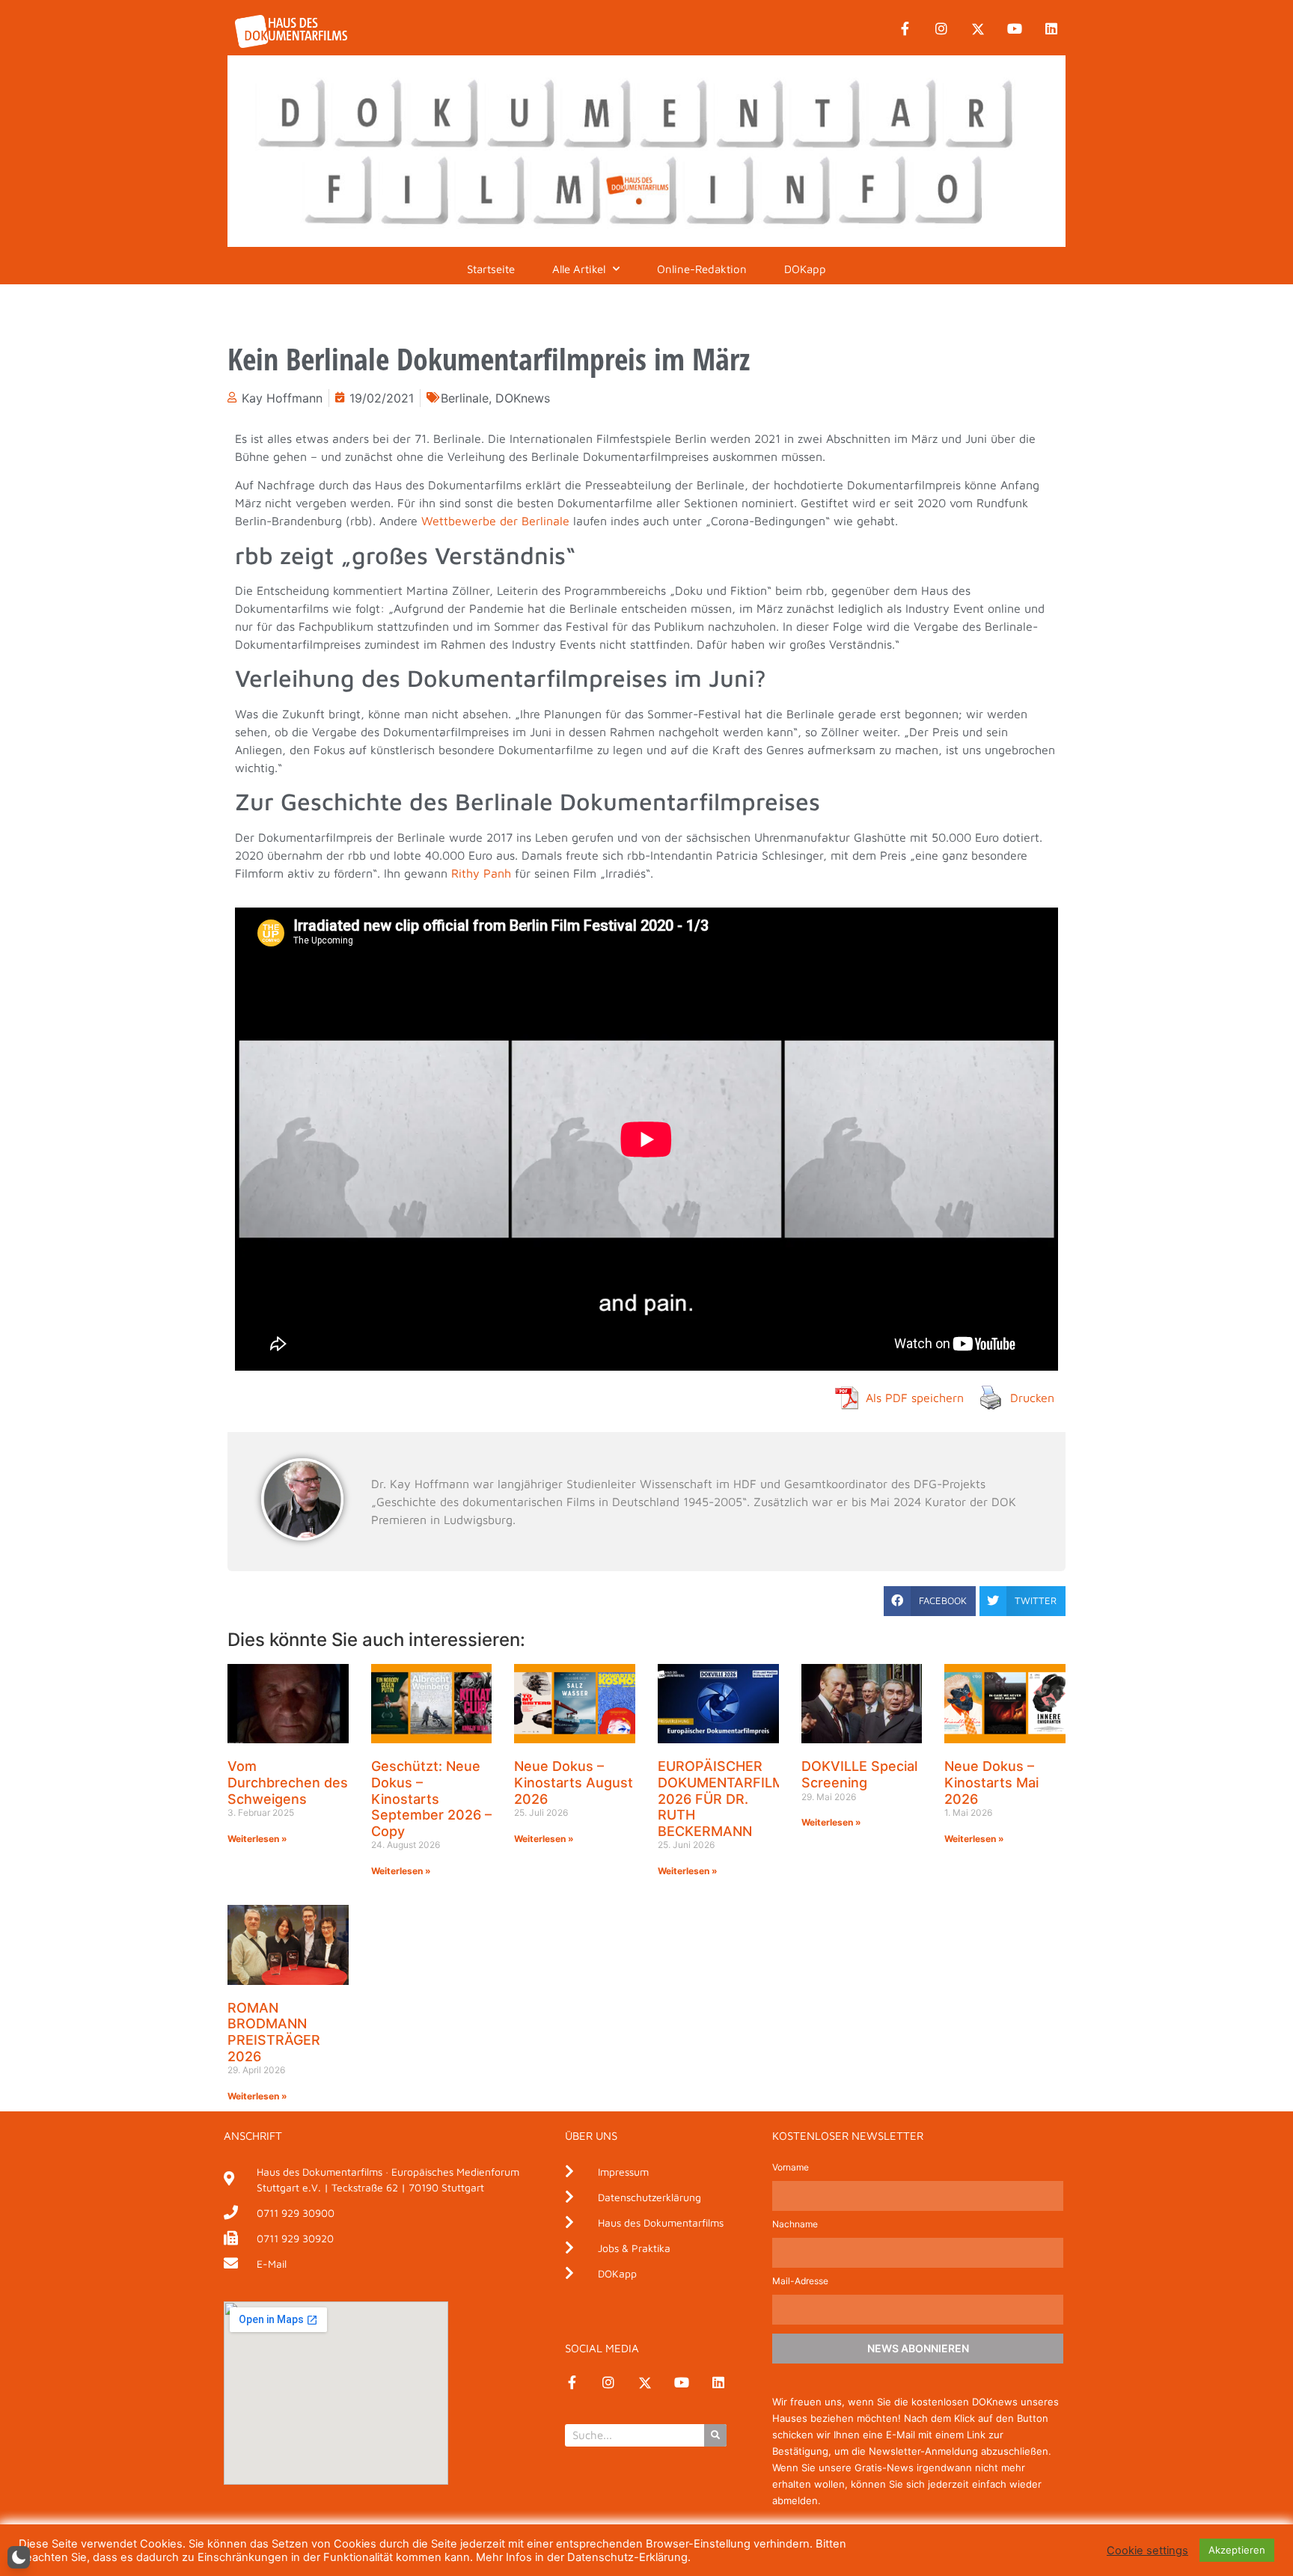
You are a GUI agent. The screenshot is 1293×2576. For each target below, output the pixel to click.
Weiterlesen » (257, 1839)
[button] (930, 1601)
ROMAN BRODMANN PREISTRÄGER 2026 (274, 2032)
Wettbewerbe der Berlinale (495, 521)
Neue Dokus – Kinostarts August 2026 (574, 1782)
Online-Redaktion (702, 269)
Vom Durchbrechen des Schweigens (288, 1782)
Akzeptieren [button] (1237, 2550)
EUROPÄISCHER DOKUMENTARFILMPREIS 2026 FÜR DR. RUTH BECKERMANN (740, 1798)
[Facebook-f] (905, 29)
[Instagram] (941, 29)
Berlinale (465, 398)
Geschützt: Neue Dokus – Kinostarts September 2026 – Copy (431, 1798)
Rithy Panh (481, 873)
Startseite (491, 269)
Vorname (791, 2168)
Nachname (795, 2225)
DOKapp (805, 269)
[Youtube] (1015, 29)
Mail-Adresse (800, 2282)
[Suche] (715, 2435)
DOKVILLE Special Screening (859, 1774)
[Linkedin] (1051, 29)
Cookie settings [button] (1147, 2551)
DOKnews (523, 398)
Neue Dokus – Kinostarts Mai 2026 (991, 1782)
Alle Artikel (579, 269)
